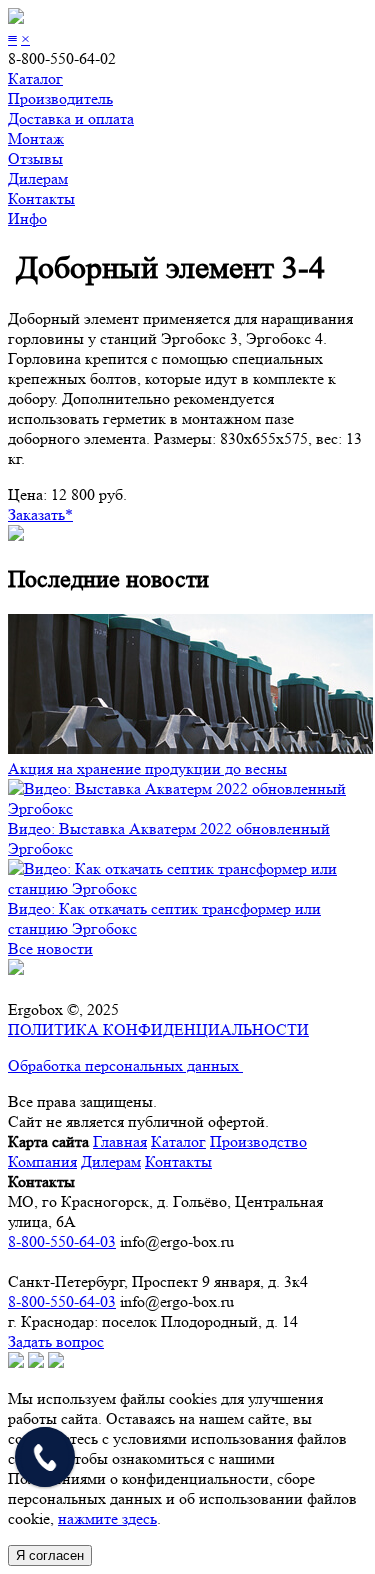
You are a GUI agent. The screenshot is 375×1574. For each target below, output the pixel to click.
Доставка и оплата (71, 118)
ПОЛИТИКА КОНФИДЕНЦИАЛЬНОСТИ (158, 1029)
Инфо (27, 218)
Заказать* (40, 514)
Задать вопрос (56, 1341)
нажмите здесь (107, 1518)
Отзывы (35, 158)
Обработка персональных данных (125, 1065)
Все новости (50, 948)
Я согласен (50, 1555)
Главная (120, 1141)
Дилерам (38, 178)
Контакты (41, 198)
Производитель (60, 98)
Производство (258, 1141)
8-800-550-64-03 (62, 1241)
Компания (42, 1161)
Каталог (35, 78)
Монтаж (36, 138)
